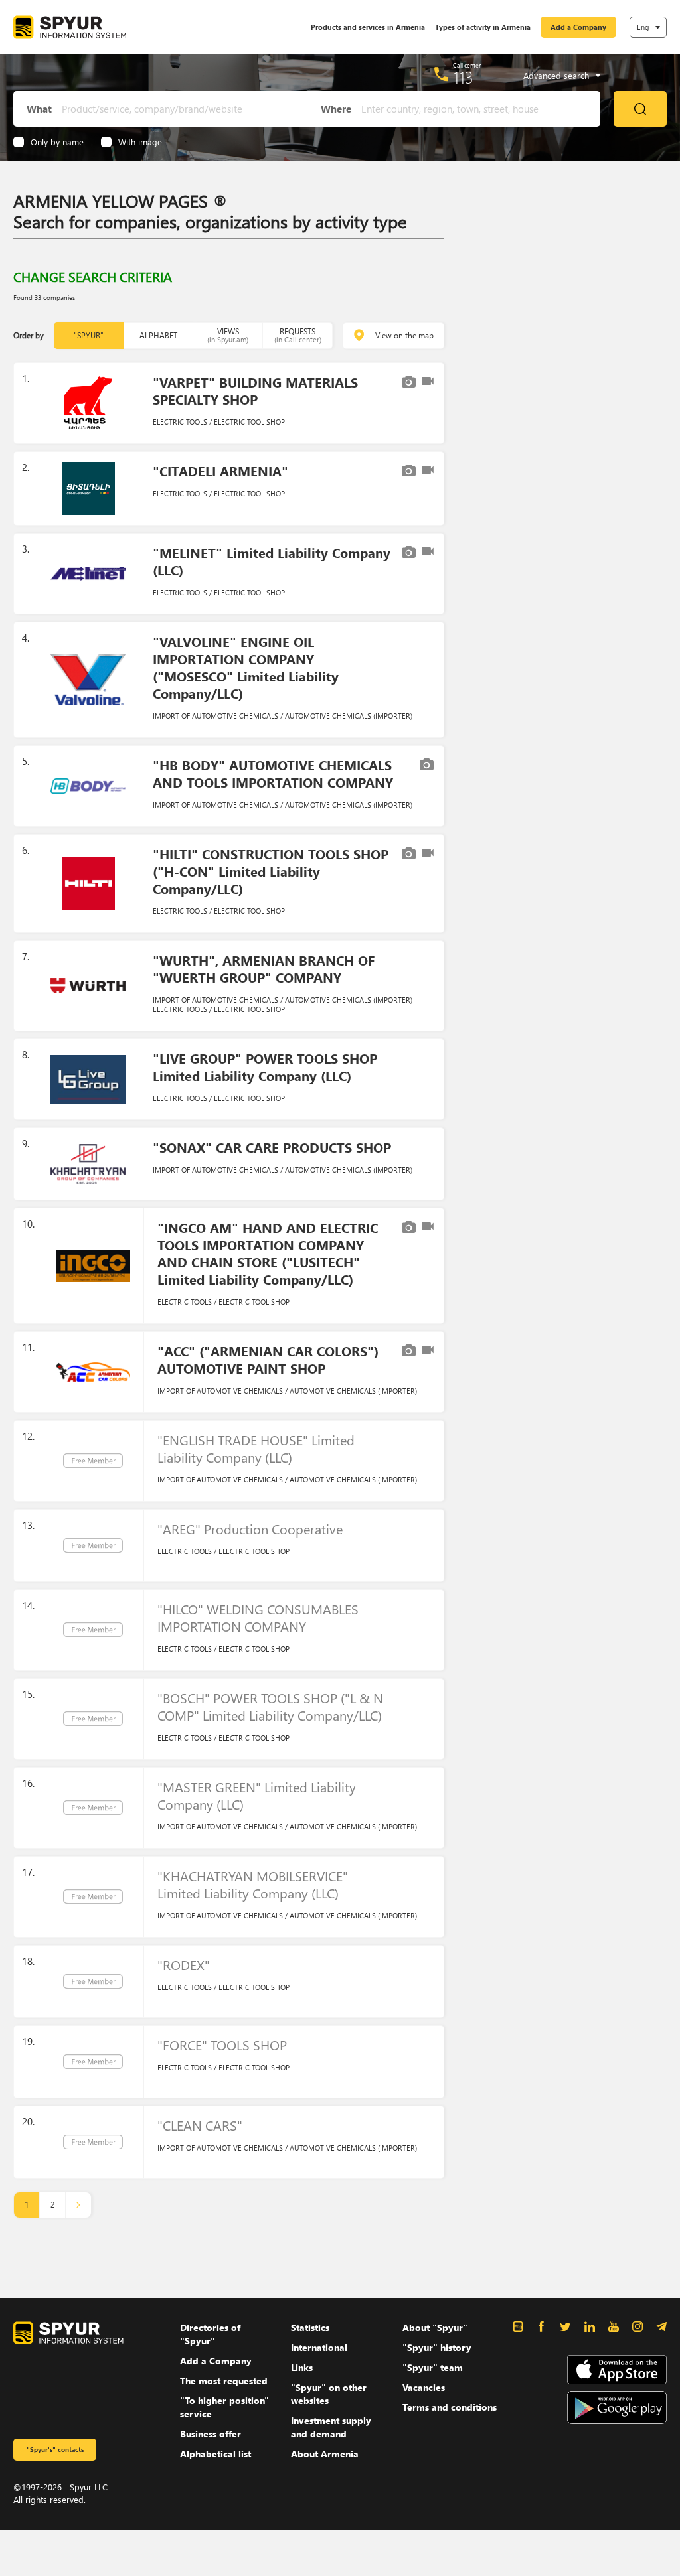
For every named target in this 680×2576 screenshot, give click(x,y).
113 (463, 77)
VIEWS (228, 335)
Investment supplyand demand (331, 2427)
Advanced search (556, 76)
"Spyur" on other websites (329, 2394)
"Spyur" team (433, 2367)
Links (302, 2367)
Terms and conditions (450, 2407)
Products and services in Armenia (368, 27)
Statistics (310, 2327)
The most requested (224, 2381)
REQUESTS (298, 335)
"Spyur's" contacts (55, 2449)
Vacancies (424, 2387)
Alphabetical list (215, 2454)
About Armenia (325, 2454)
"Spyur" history (437, 2347)
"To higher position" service (224, 2407)
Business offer (211, 2434)
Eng (643, 27)
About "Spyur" (435, 2327)
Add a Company (578, 27)
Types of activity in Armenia (483, 27)
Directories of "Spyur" (210, 2334)
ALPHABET (158, 335)
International (319, 2347)
